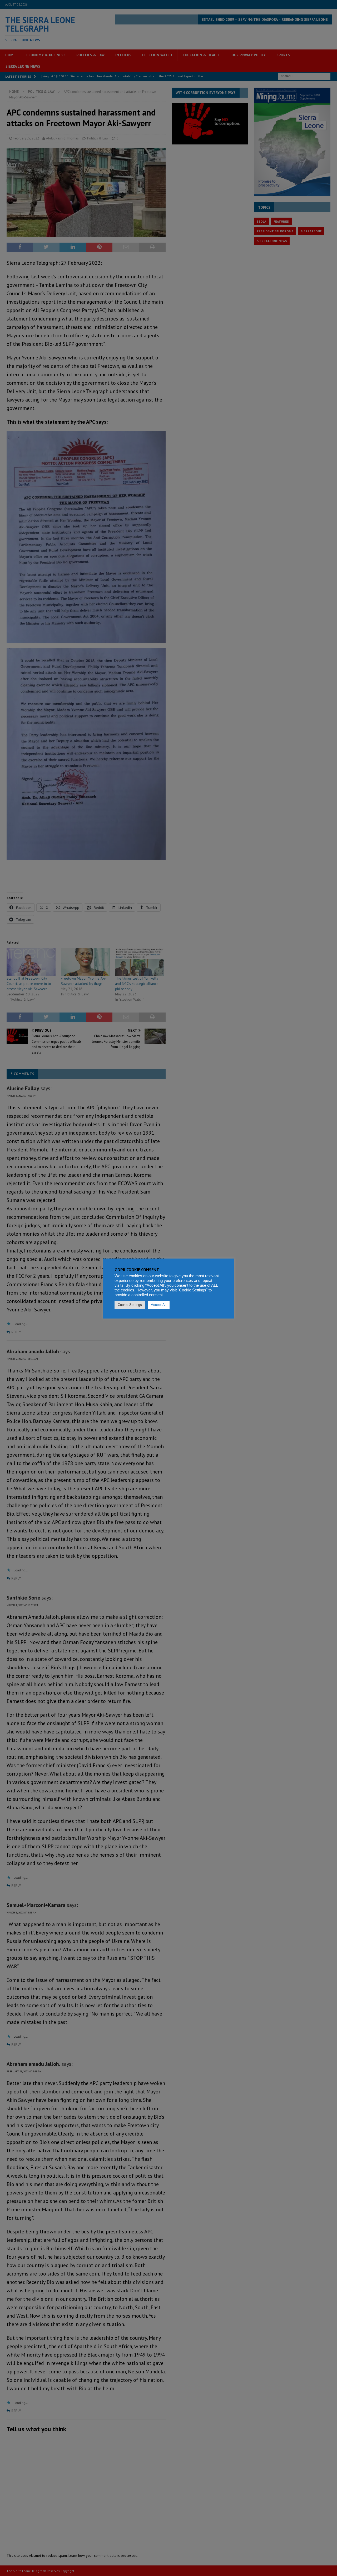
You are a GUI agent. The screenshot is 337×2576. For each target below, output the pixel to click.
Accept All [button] (159, 1305)
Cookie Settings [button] (130, 1305)
